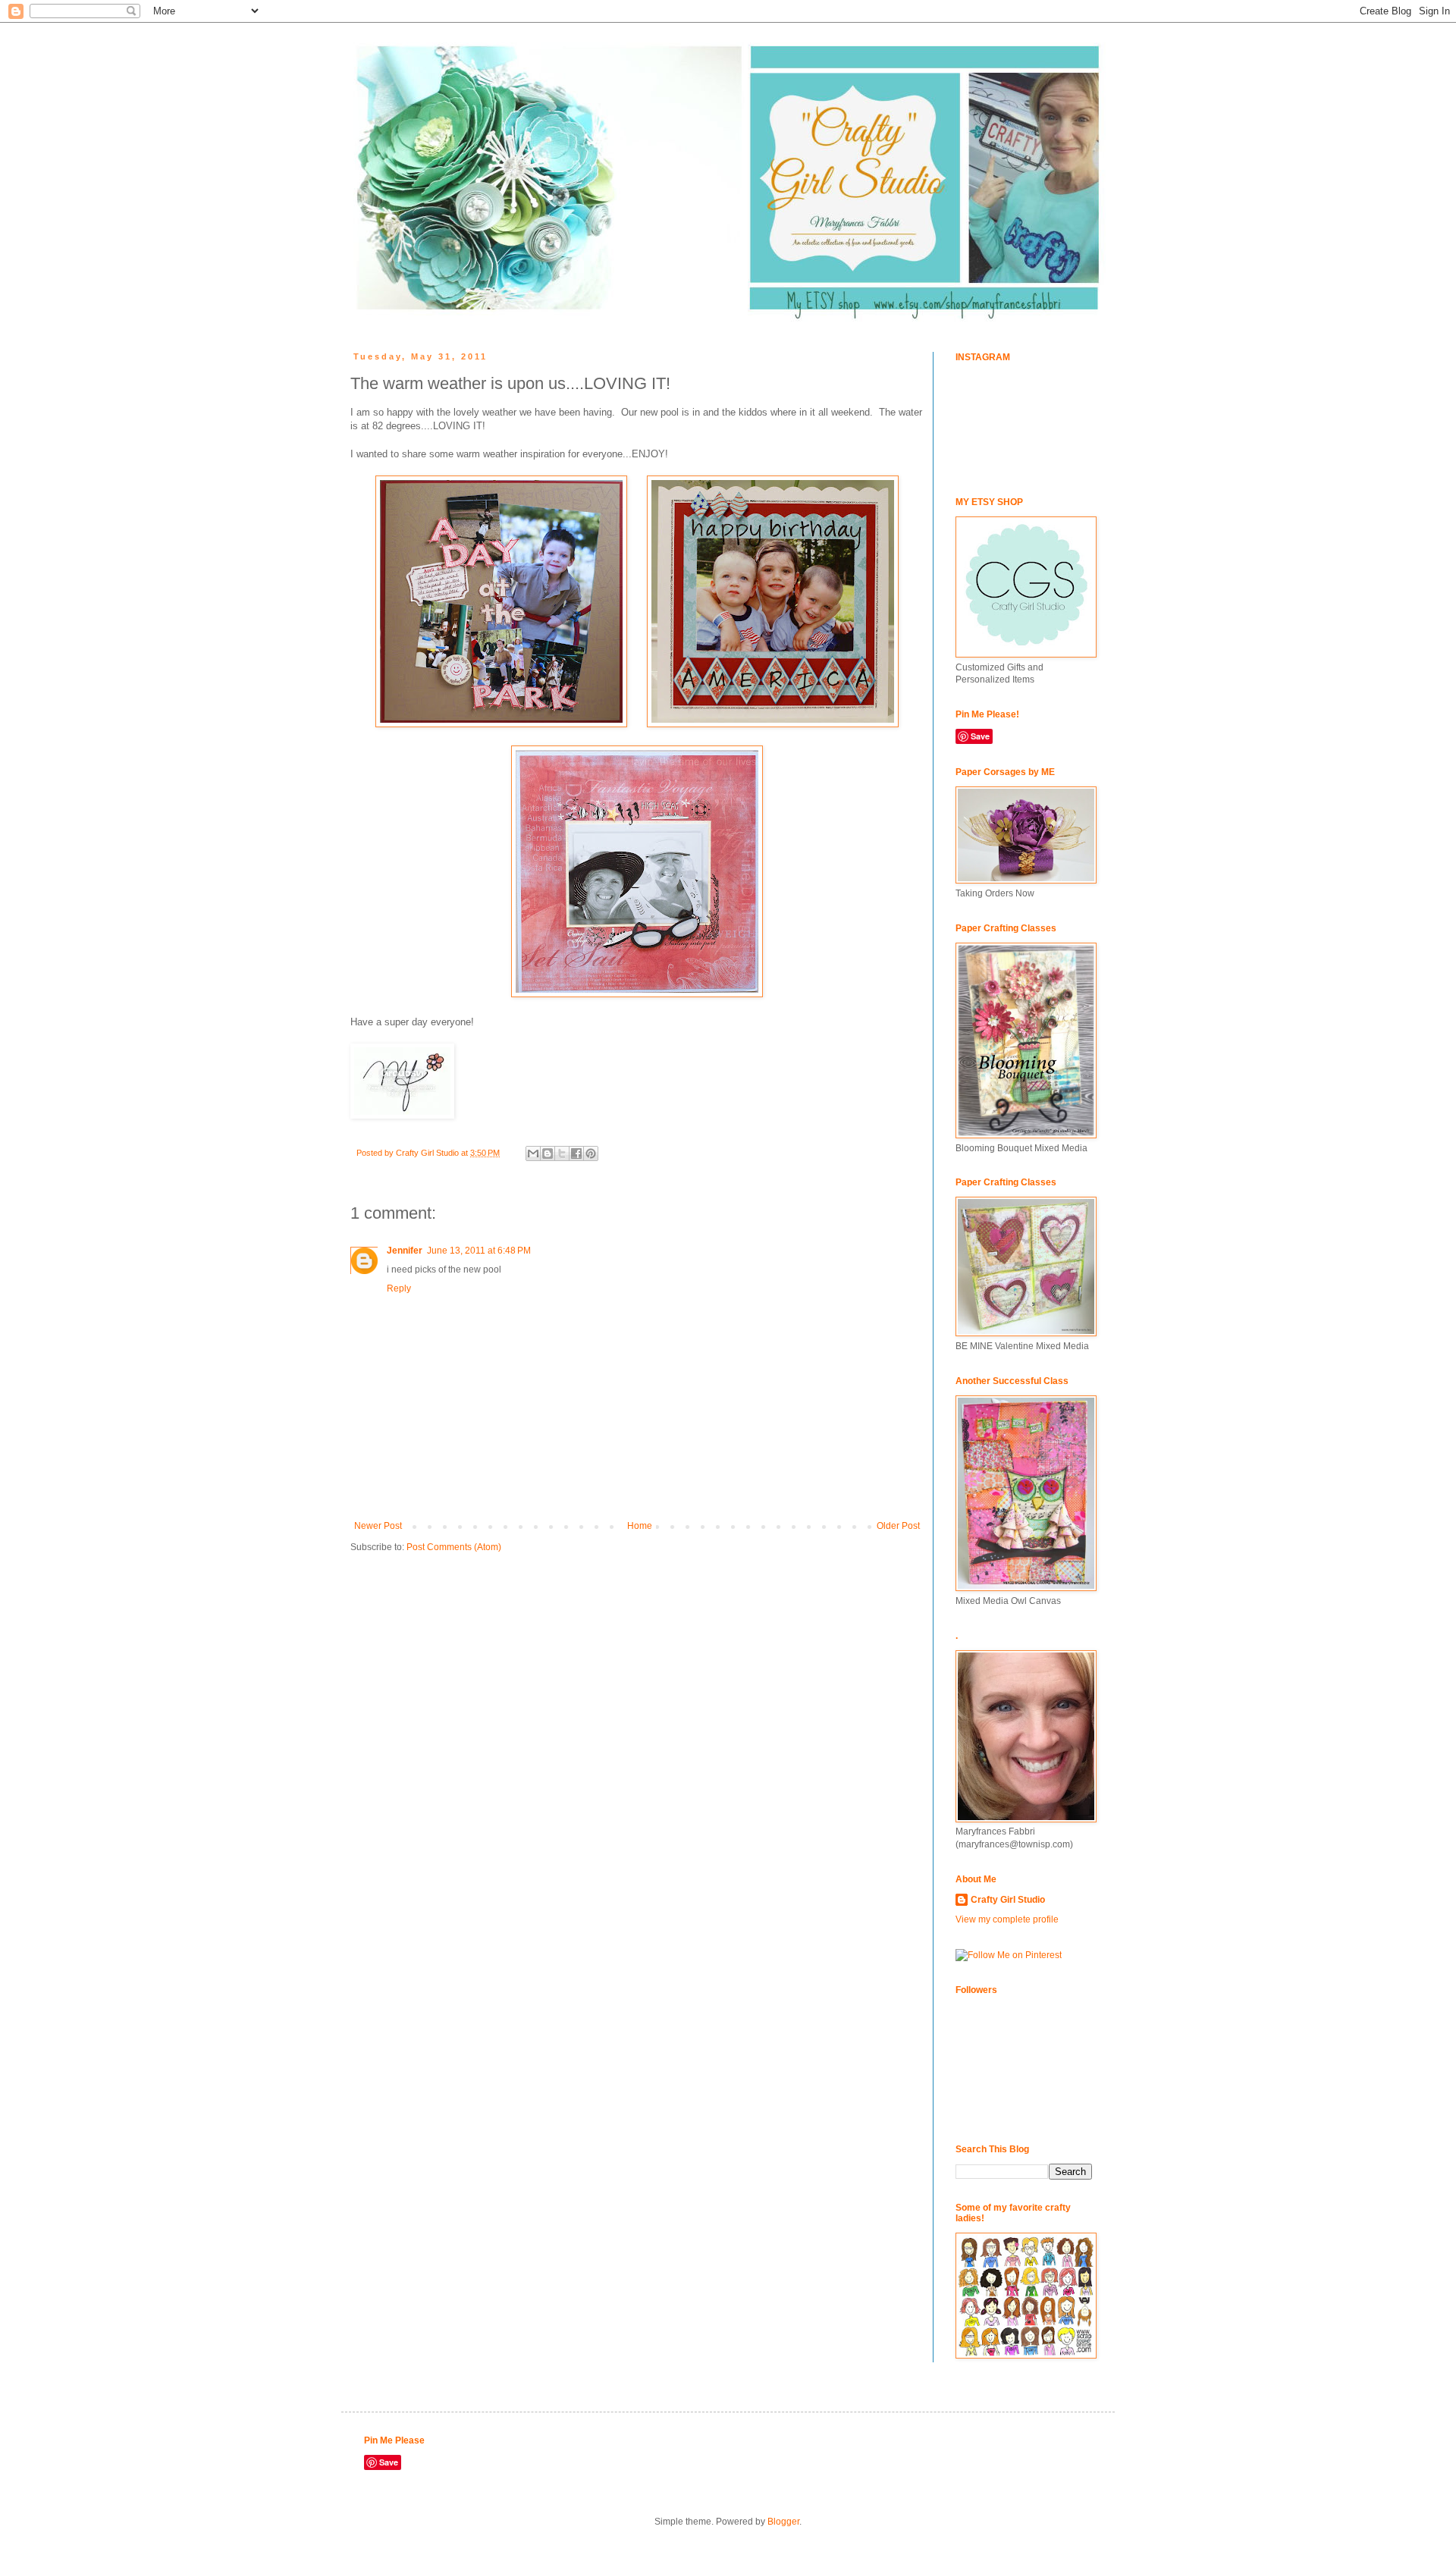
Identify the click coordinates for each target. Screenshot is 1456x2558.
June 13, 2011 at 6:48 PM (479, 1251)
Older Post (898, 1526)
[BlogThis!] (548, 1153)
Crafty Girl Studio (1008, 1900)
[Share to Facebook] (576, 1153)
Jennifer (405, 1251)
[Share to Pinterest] (591, 1153)
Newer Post (378, 1526)
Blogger (783, 2522)
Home (640, 1526)
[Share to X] (562, 1153)
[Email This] (533, 1153)
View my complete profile (1007, 1919)
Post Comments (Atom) (454, 1547)
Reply (399, 1288)
